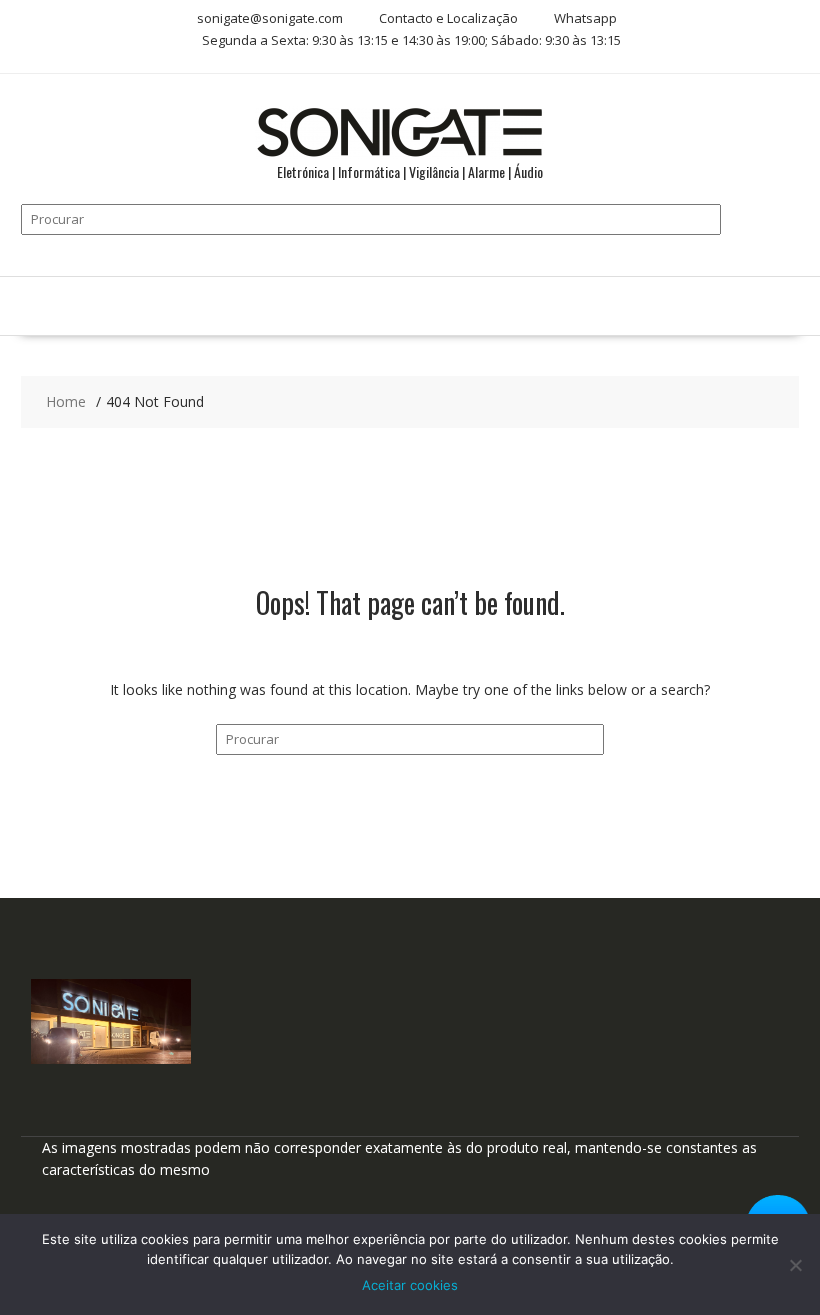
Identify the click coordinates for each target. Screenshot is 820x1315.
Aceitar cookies (410, 1285)
